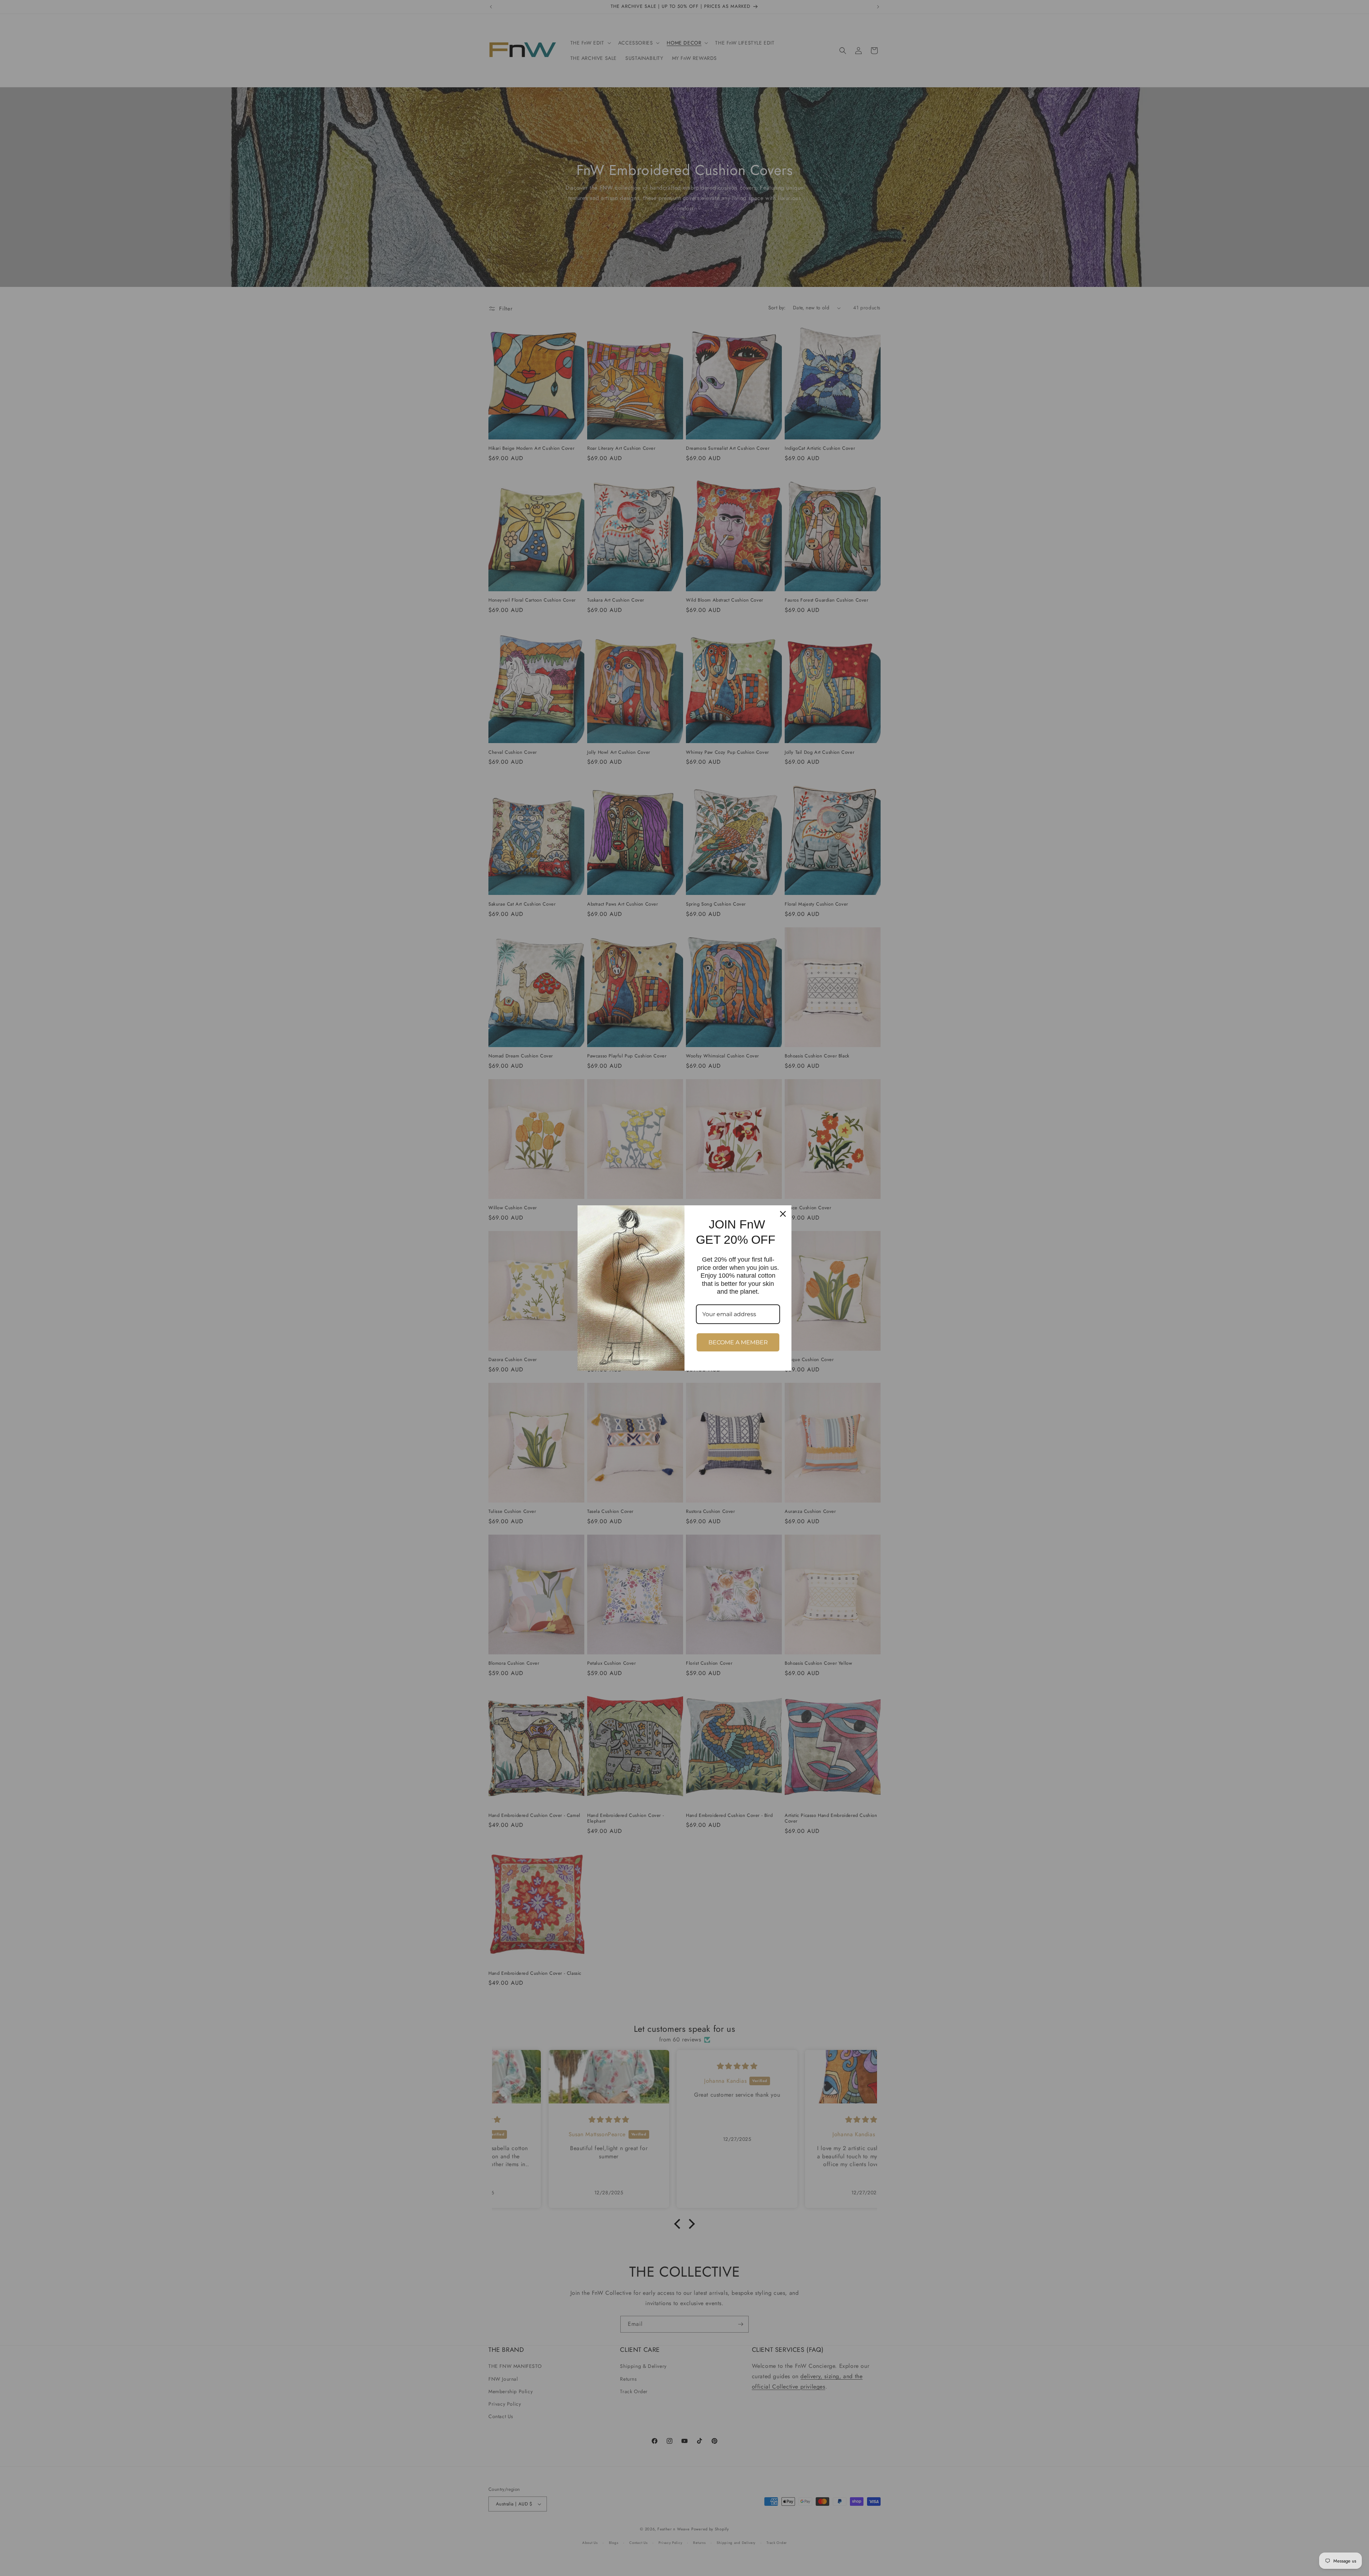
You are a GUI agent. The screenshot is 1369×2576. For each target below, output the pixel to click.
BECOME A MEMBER (738, 1342)
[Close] (783, 1214)
